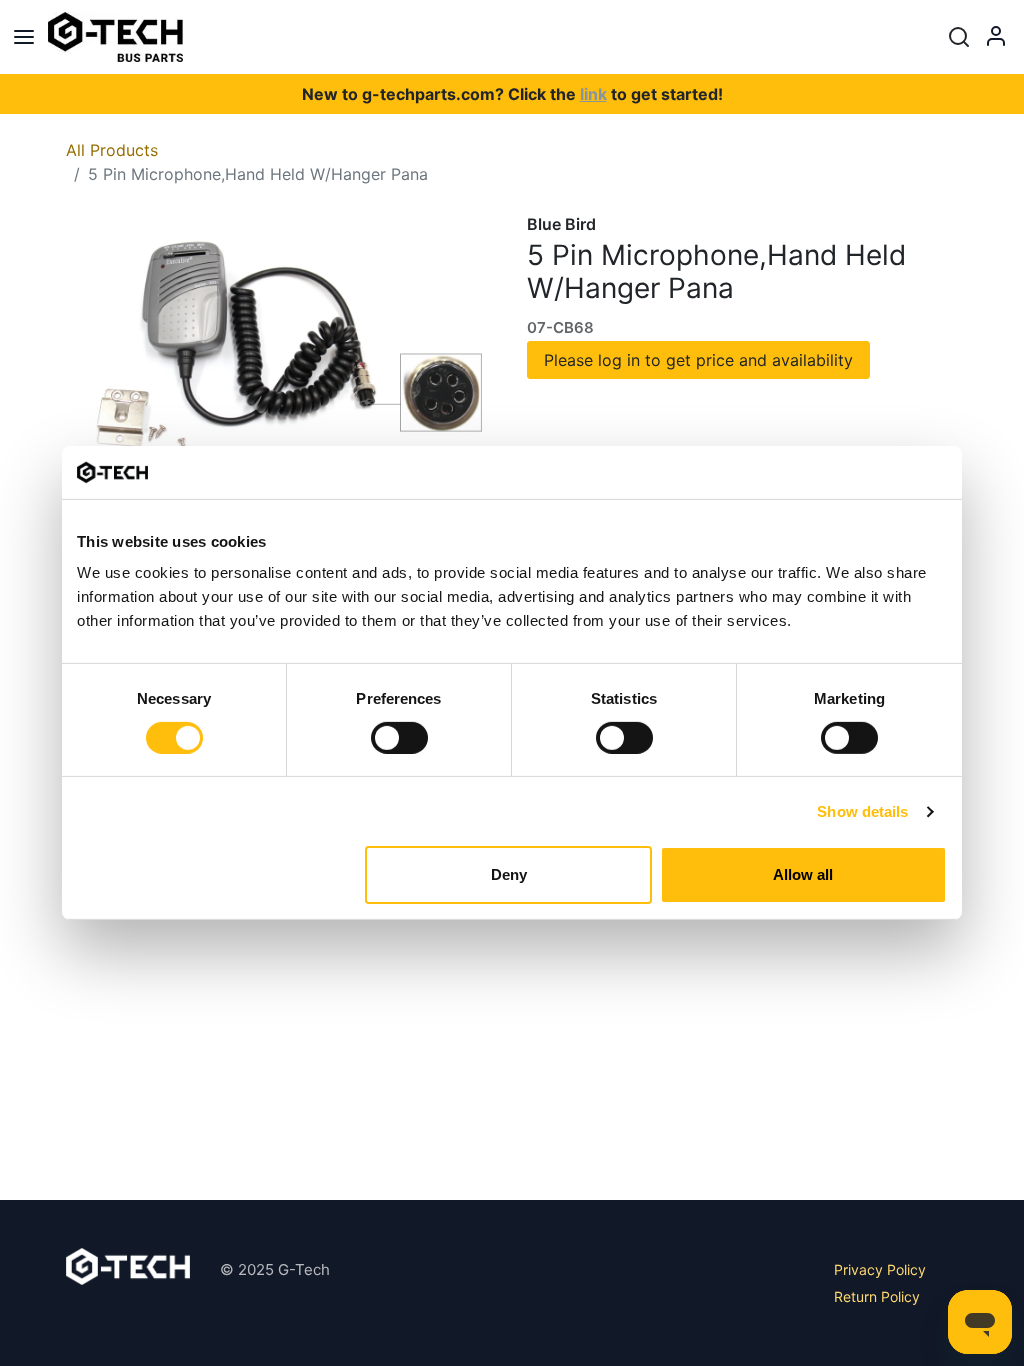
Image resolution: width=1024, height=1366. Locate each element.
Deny (509, 874)
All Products (112, 150)
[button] (959, 37)
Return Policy (877, 1296)
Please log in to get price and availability (698, 360)
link (593, 94)
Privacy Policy (880, 1269)
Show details (862, 811)
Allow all (803, 874)
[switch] (399, 738)
